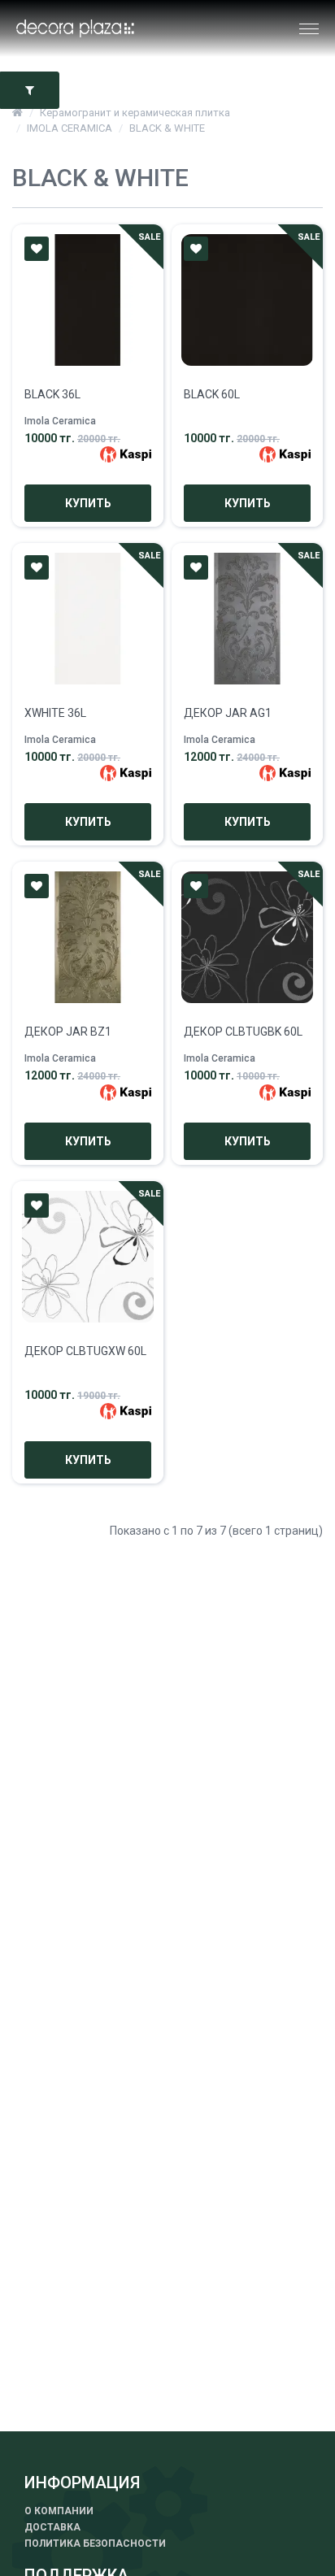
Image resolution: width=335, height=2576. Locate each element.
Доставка (52, 2527)
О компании (59, 2511)
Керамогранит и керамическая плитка (135, 113)
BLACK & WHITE (167, 128)
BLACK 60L (212, 394)
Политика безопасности (95, 2543)
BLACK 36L (52, 394)
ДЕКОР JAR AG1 (228, 713)
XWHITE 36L (55, 713)
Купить (88, 503)
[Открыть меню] (304, 29)
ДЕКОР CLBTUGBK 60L (243, 1032)
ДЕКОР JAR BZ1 (68, 1032)
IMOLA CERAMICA (70, 128)
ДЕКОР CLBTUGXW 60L (85, 1351)
